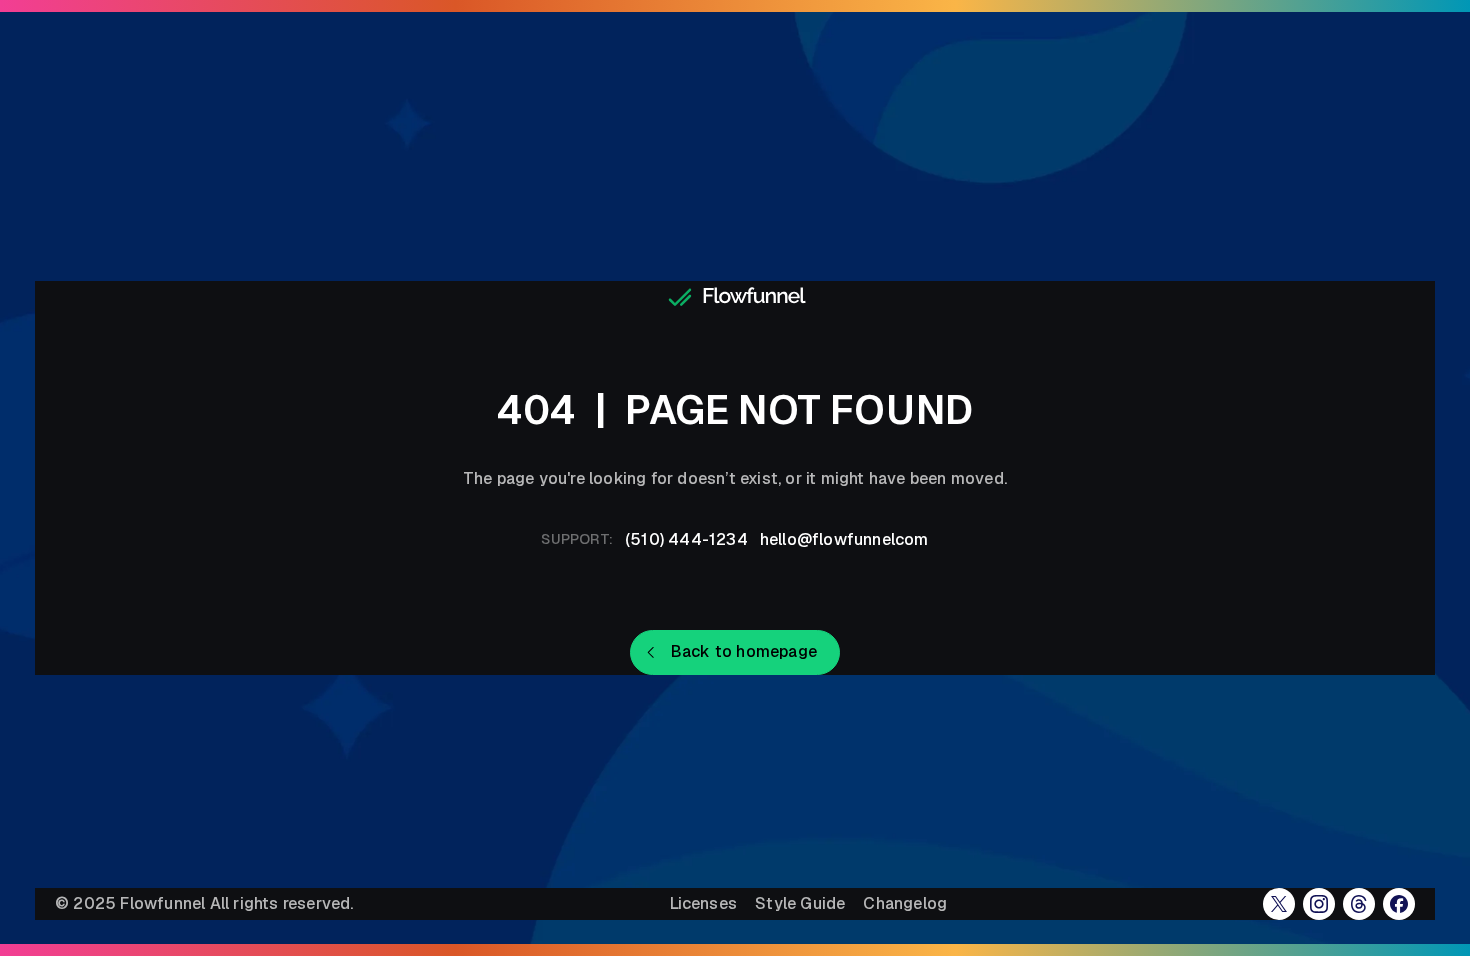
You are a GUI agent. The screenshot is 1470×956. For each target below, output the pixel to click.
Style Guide (800, 904)
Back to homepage (744, 651)
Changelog (905, 904)
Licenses (704, 904)
